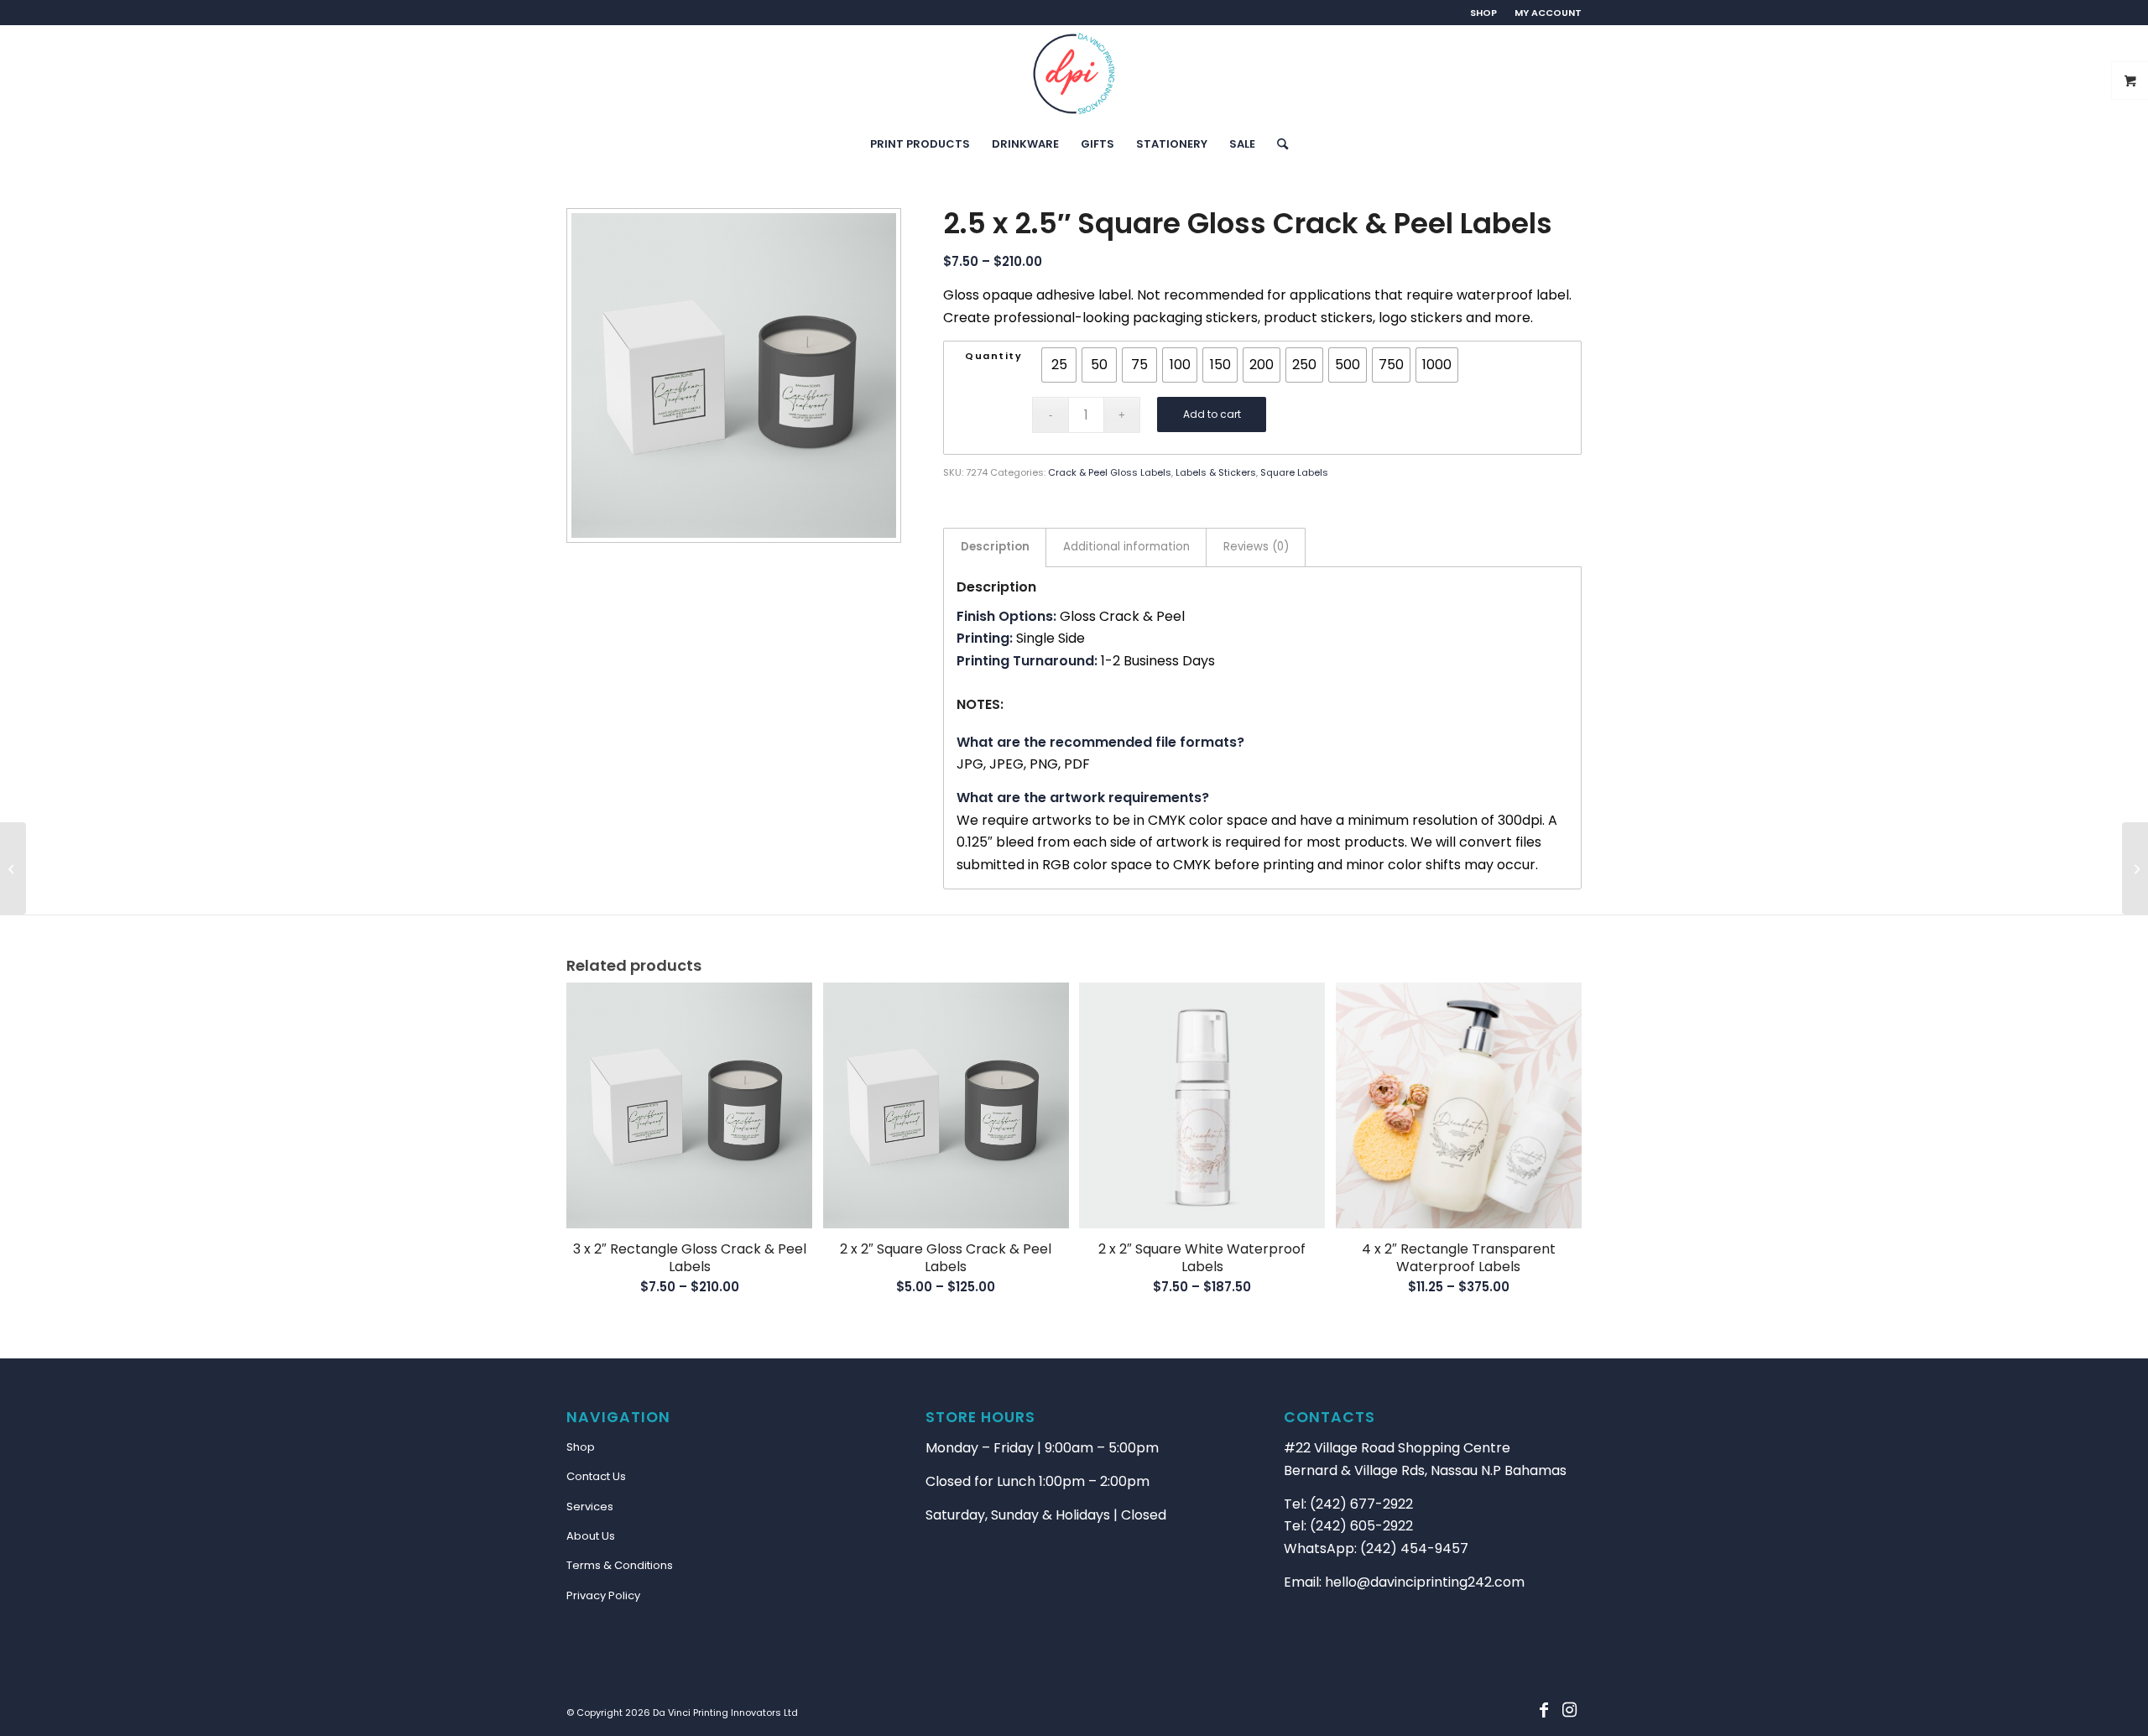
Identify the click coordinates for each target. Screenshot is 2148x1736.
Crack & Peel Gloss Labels (1110, 472)
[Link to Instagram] (1569, 1710)
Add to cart (1212, 414)
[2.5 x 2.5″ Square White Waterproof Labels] (2135, 868)
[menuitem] (1484, 13)
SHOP (1483, 13)
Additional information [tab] (1126, 547)
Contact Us (596, 1476)
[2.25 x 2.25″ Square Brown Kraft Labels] (13, 868)
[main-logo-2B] (1074, 74)
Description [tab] (995, 547)
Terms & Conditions (620, 1565)
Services (590, 1507)
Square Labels (1294, 472)
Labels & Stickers (1216, 472)
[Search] (1277, 144)
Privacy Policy (603, 1595)
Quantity (993, 356)
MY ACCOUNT (1548, 13)
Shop (581, 1447)
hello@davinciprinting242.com (1425, 1582)
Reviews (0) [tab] (1256, 547)
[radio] (1059, 365)
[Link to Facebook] (1544, 1710)
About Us (591, 1536)
